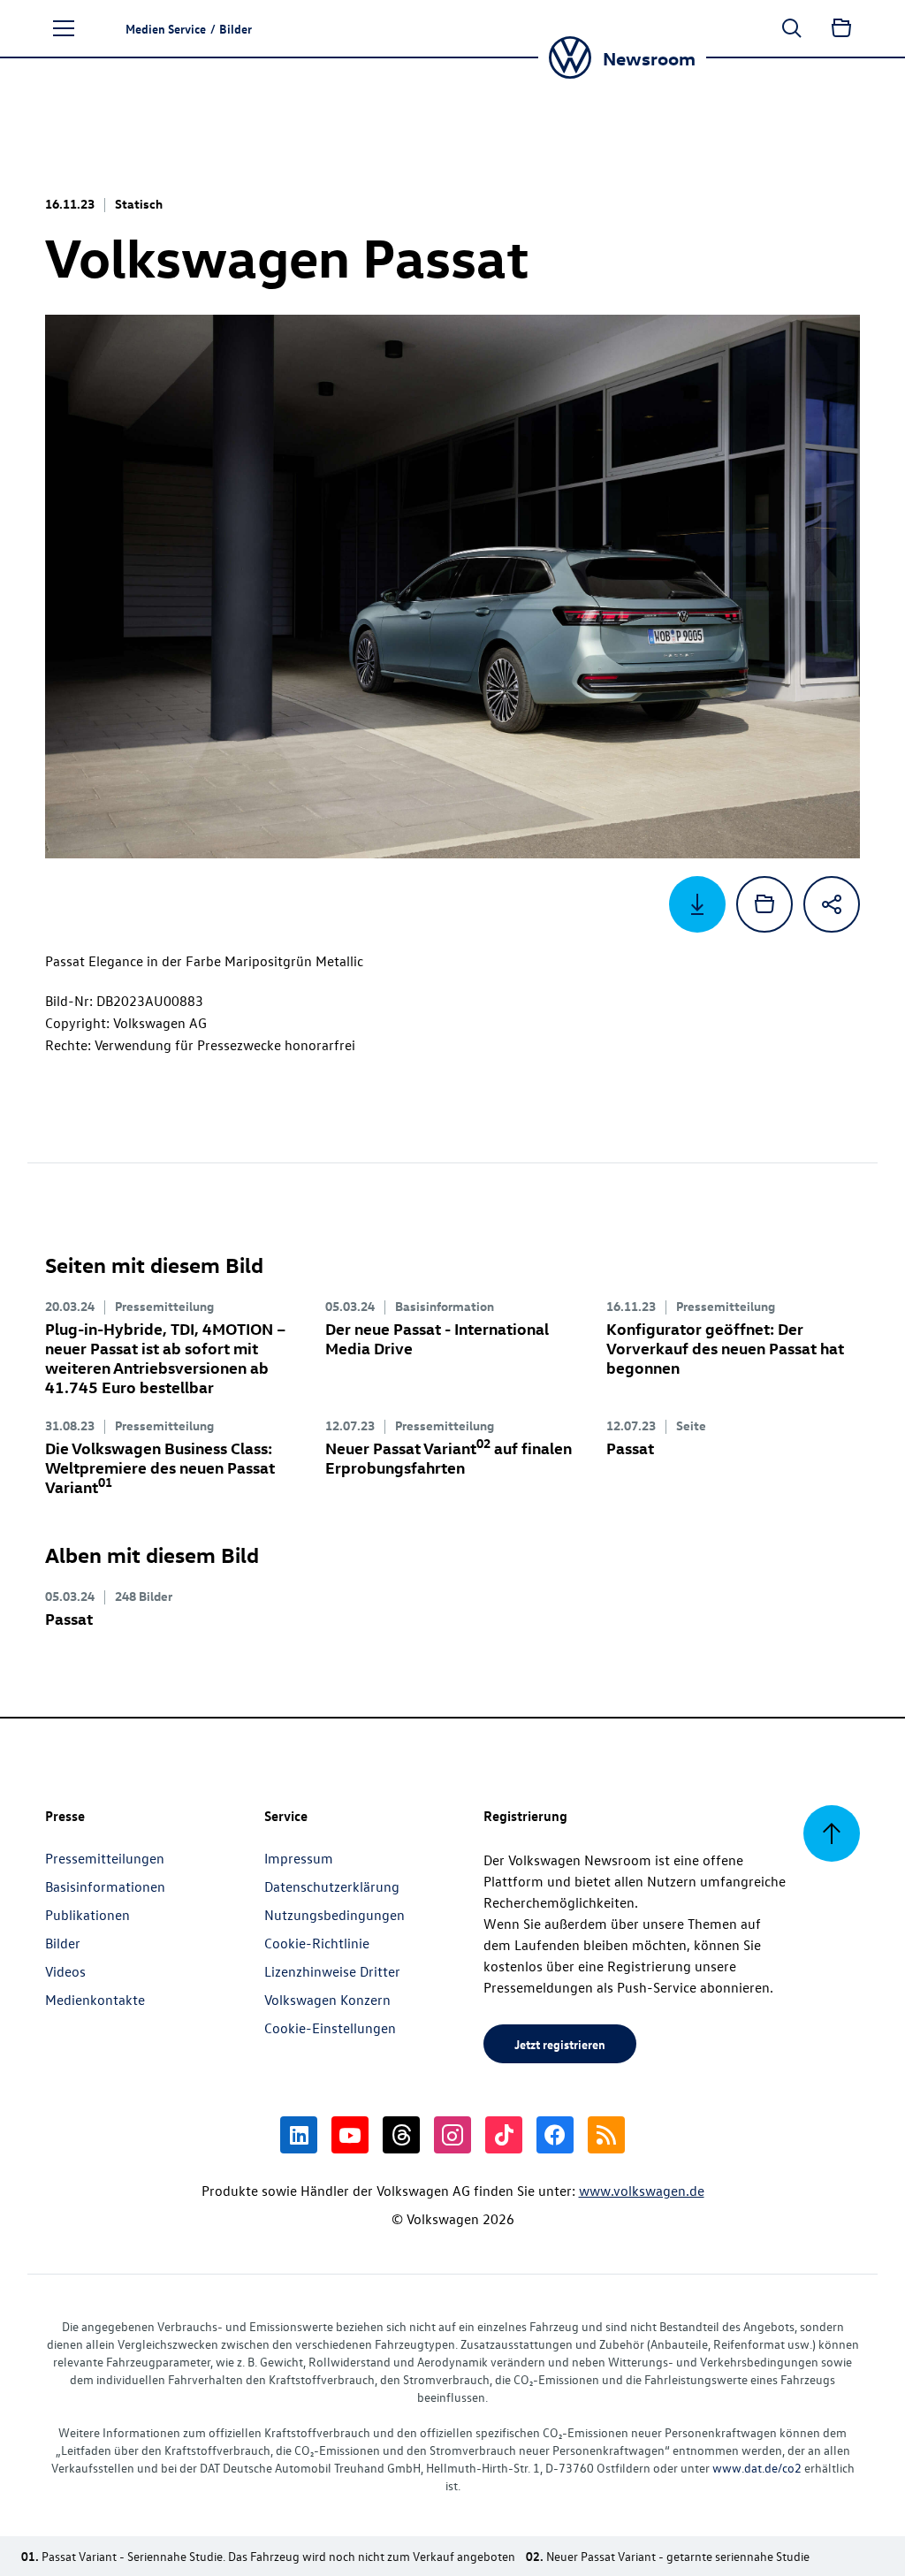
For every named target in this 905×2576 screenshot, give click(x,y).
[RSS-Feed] (606, 2135)
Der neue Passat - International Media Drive (437, 1338)
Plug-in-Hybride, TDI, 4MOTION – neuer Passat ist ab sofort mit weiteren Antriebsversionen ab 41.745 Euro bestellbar (166, 1357)
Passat (630, 1448)
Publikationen (87, 1915)
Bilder (63, 1943)
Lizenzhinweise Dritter (332, 1971)
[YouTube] (350, 2135)
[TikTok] (504, 2135)
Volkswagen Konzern (327, 2000)
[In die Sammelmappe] (764, 904)
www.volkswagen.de (642, 2191)
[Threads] (401, 2135)
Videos (65, 1971)
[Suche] (792, 28)
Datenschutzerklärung (332, 1886)
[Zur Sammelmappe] (841, 28)
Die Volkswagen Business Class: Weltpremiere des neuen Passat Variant (160, 1467)
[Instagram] (452, 2135)
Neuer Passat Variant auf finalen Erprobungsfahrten (449, 1457)
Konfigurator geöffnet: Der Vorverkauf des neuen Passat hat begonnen (725, 1348)
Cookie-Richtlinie (317, 1943)
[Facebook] (555, 2135)
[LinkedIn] (299, 2135)
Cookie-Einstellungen (330, 2028)
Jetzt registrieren (560, 2044)
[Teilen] (832, 904)
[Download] (697, 904)
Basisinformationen (105, 1886)
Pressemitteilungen (105, 1858)
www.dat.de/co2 (757, 2468)
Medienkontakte (95, 2000)
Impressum (299, 1858)
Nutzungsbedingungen (335, 1915)
